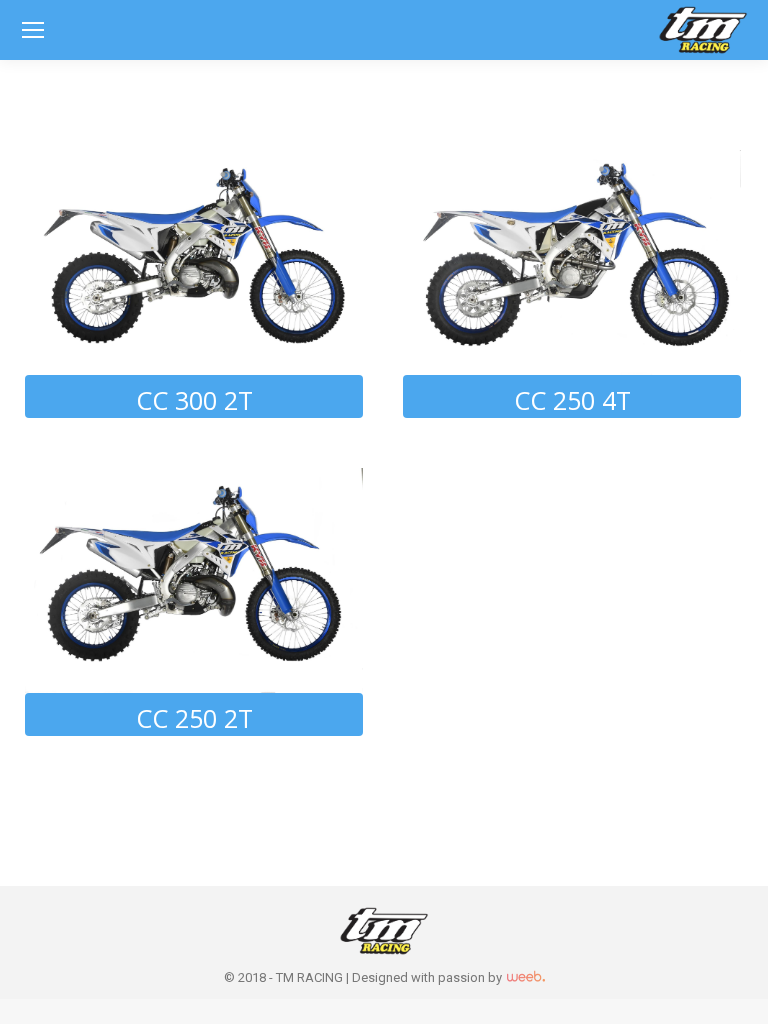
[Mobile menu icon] (33, 30)
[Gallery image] (194, 262)
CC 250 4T (572, 400)
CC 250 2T (194, 718)
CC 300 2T (194, 400)
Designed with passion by (428, 977)
